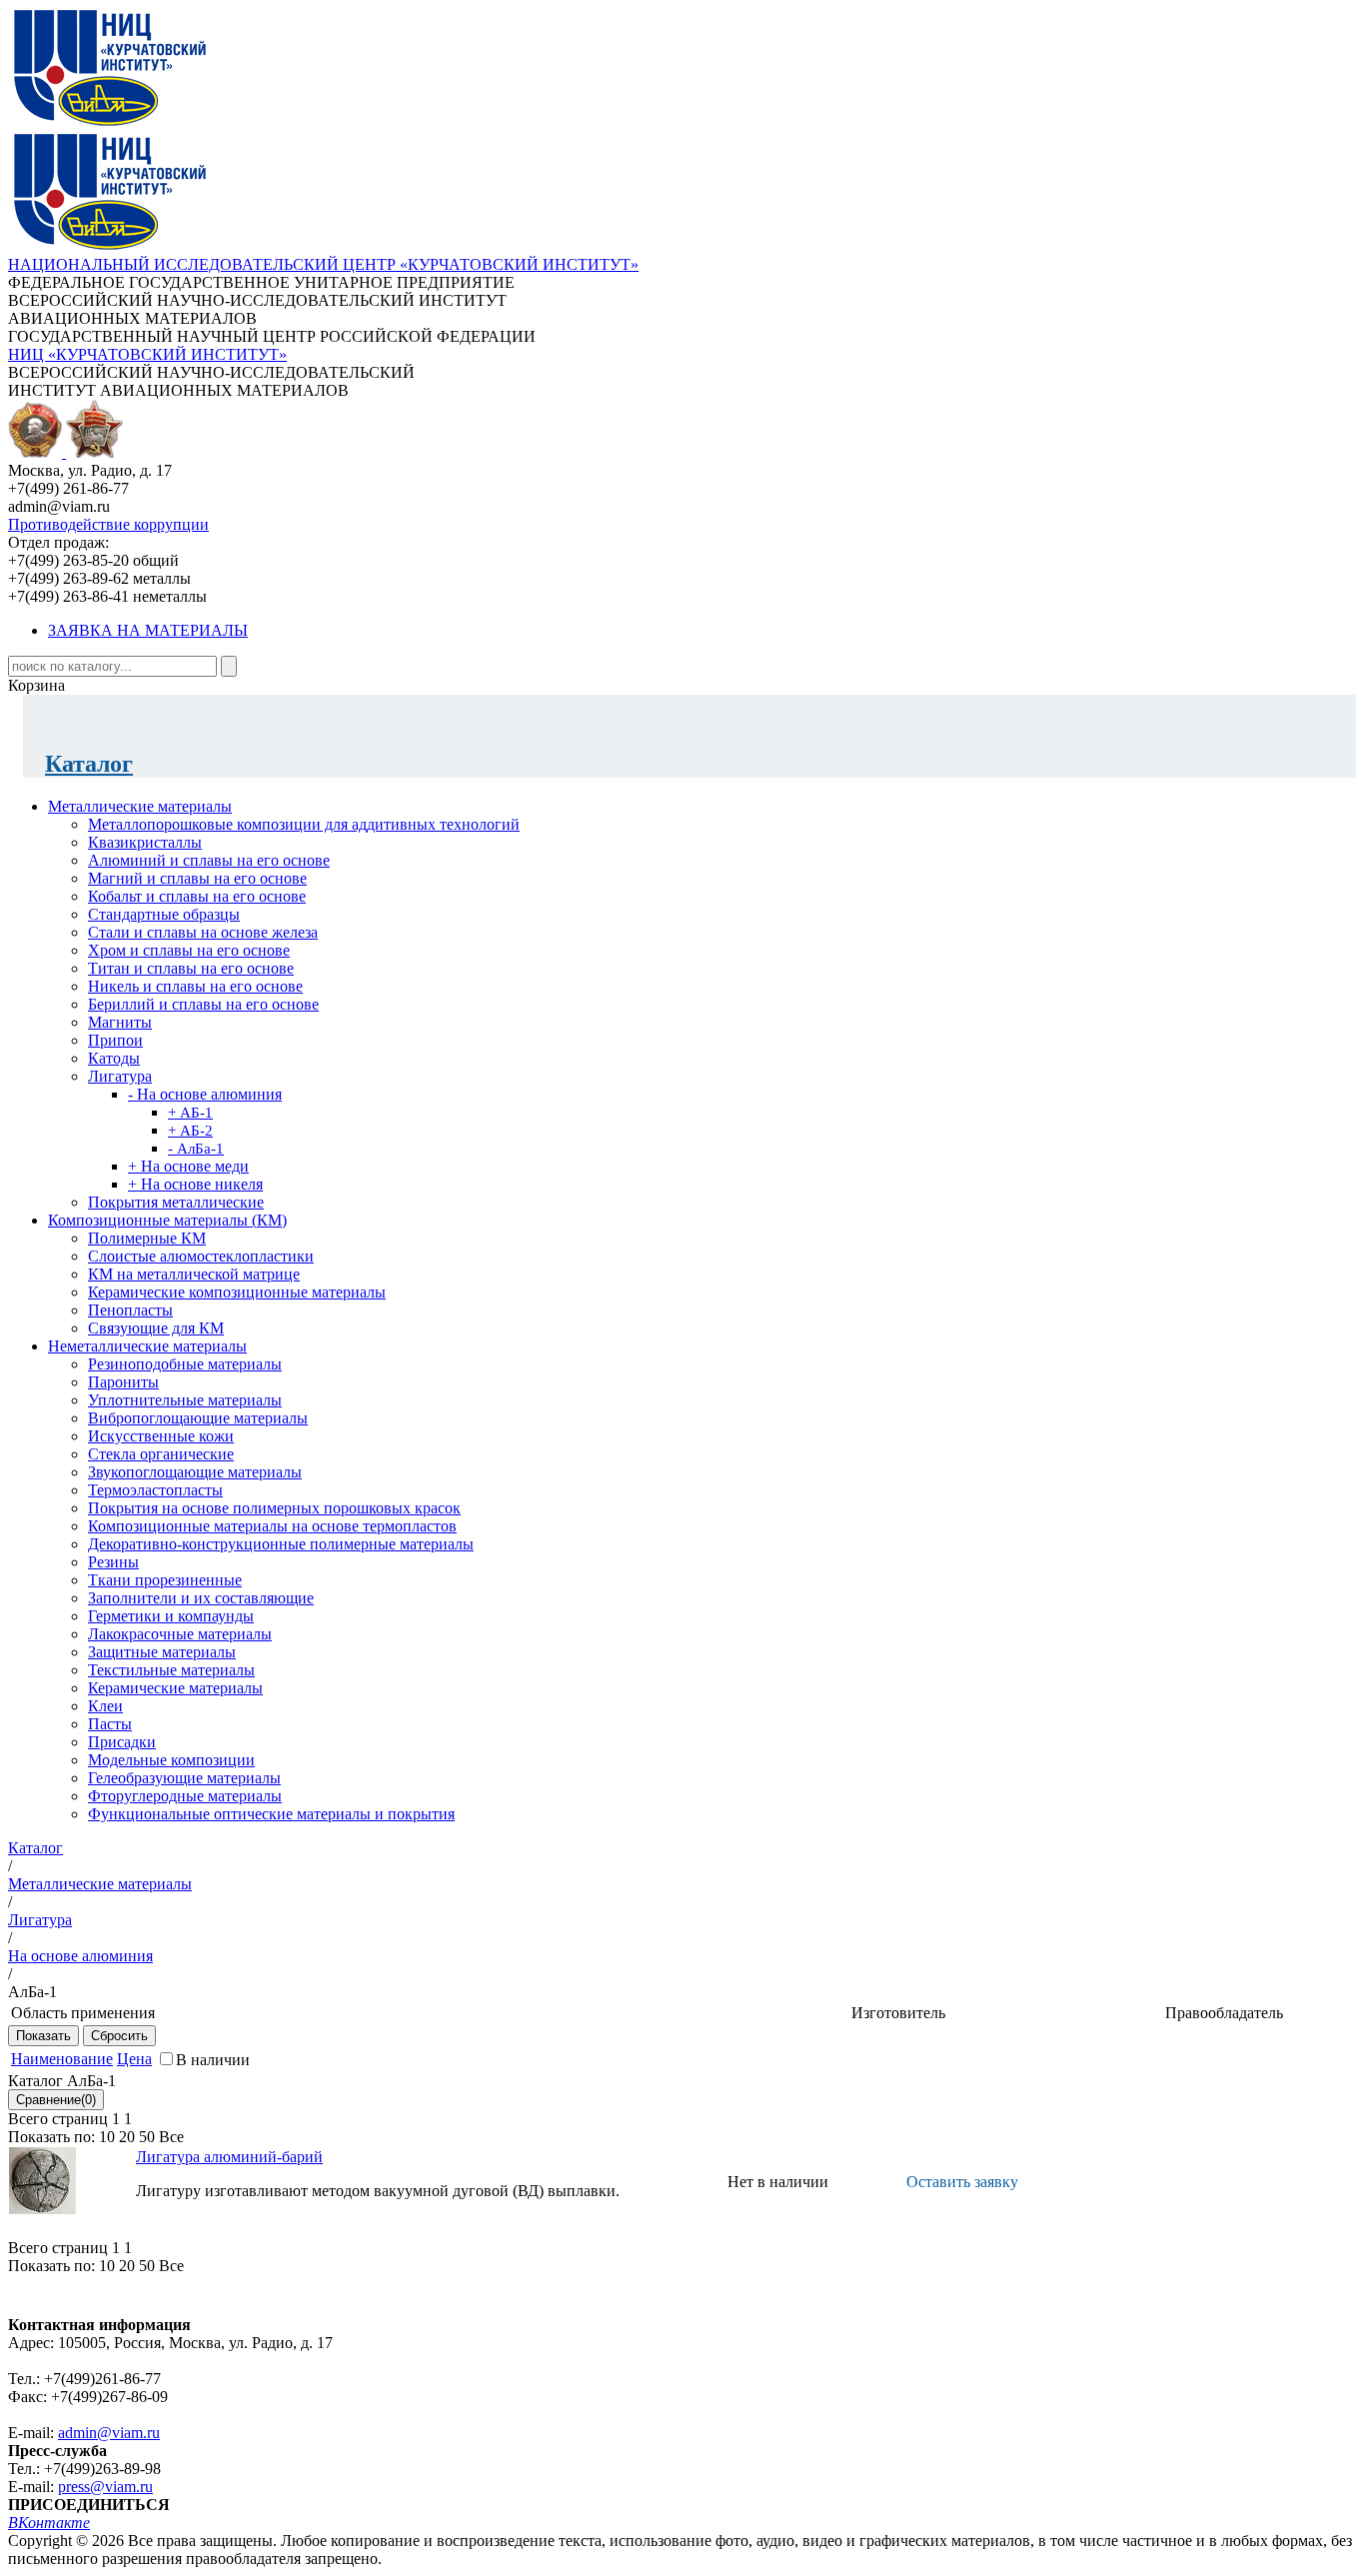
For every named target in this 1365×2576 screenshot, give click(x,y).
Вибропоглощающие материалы (198, 1418)
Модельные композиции (171, 1760)
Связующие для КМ (156, 1328)
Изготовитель (898, 2013)
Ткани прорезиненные (165, 1580)
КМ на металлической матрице (194, 1274)
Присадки (122, 1742)
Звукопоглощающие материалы (195, 1472)
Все (171, 2137)
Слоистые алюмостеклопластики (201, 1256)
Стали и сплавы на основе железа (203, 932)
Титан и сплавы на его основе (191, 968)
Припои (115, 1040)
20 (127, 2137)
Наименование (62, 2059)
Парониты (123, 1382)
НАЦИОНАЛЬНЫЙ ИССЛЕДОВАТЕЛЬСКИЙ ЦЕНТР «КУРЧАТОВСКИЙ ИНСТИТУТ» (323, 264)
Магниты (120, 1022)
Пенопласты (130, 1310)
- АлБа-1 (196, 1149)
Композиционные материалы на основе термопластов (272, 1526)
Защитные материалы (162, 1652)
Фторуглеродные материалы (185, 1796)
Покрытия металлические (176, 1202)
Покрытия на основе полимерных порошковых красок (274, 1508)
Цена (134, 2059)
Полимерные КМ (147, 1238)
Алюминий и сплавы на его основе (209, 860)
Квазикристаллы (145, 842)
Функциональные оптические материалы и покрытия (271, 1814)
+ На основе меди (188, 1166)
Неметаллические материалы (147, 1346)
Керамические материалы (175, 1688)
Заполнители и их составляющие (201, 1598)
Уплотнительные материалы (185, 1400)
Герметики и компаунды (171, 1616)
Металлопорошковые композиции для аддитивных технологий (304, 824)
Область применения (83, 2013)
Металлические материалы (140, 806)
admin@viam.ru (109, 2433)
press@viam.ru (105, 2487)
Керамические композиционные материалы (237, 1292)
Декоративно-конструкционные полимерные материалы (281, 1544)
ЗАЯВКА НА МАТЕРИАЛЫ (148, 630)
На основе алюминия (80, 1956)
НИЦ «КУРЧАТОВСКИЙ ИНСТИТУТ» (147, 354)
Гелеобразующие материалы (184, 1778)
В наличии (213, 2060)
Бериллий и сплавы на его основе (203, 1004)
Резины (113, 1562)
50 (147, 2137)
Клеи (105, 1706)
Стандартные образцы (164, 914)
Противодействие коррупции (108, 524)
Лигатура (120, 1076)
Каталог (89, 764)
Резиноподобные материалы (185, 1364)
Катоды (114, 1058)
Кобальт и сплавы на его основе (197, 896)
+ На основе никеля (195, 1184)
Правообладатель (1224, 2013)
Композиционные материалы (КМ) (167, 1220)
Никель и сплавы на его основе (195, 986)
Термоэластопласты (155, 1490)
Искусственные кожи (161, 1436)
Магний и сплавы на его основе (197, 878)
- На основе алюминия (205, 1094)
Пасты (110, 1724)
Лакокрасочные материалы (180, 1634)
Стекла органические (161, 1454)
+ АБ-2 (190, 1131)
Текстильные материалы (171, 1670)
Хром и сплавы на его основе (189, 950)
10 (107, 2137)
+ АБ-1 (190, 1113)
